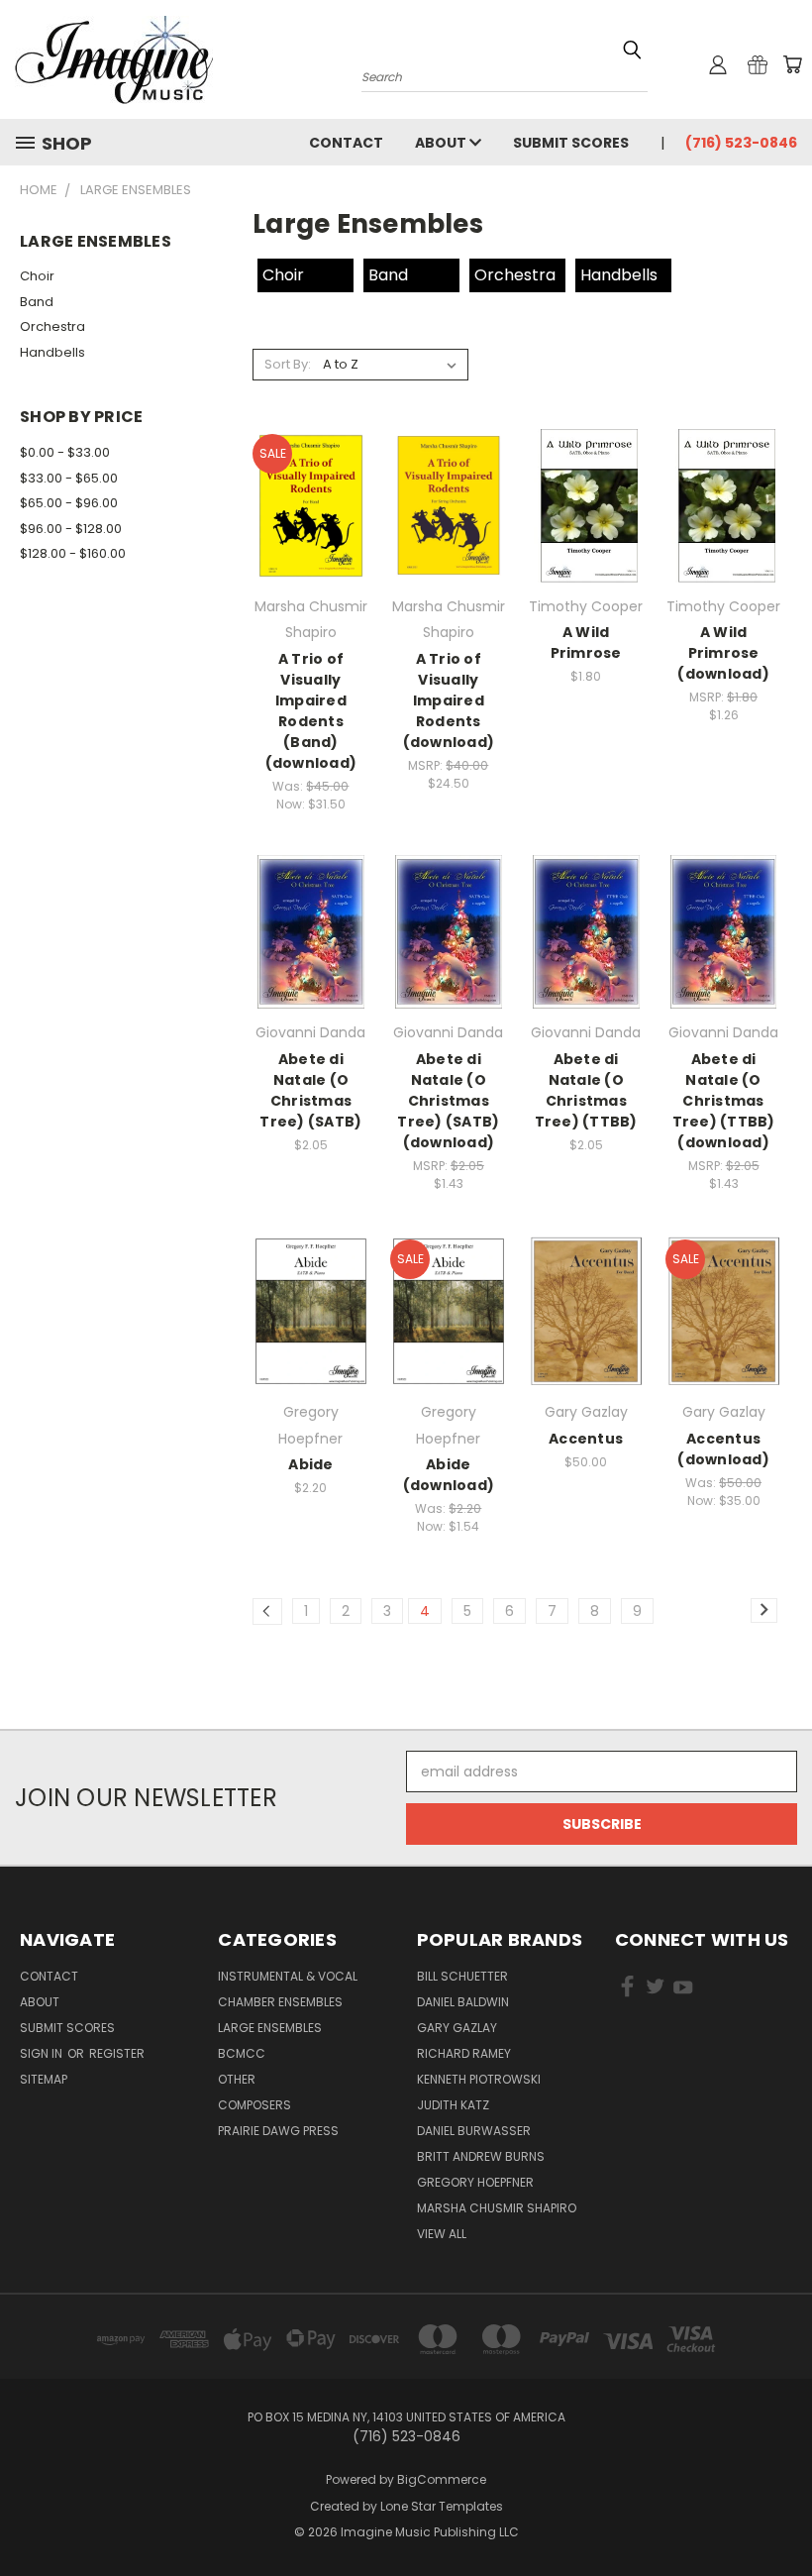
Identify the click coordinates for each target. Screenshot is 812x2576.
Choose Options (586, 1327)
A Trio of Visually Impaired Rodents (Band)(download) (311, 711)
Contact (346, 143)
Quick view (311, 484)
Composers (254, 2105)
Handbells (52, 352)
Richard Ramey (464, 2053)
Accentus (586, 1439)
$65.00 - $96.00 (69, 503)
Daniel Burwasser (474, 2131)
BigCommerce (442, 2479)
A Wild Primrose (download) (723, 653)
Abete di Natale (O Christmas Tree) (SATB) (310, 1090)
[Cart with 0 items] (792, 64)
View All (442, 2234)
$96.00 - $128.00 (71, 529)
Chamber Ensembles (280, 2002)
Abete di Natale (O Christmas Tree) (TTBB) (586, 1090)
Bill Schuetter (462, 1976)
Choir (37, 276)
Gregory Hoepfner (475, 2182)
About (442, 143)
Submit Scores (571, 143)
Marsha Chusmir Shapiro (497, 2208)
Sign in (43, 2053)
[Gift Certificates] (758, 64)
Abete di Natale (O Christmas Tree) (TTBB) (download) (724, 1101)
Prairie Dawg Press (278, 2131)
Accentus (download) (723, 1449)
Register (117, 2053)
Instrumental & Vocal (288, 1976)
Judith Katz (453, 2105)
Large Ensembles (270, 2028)
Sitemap (44, 2079)
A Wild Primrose (586, 643)
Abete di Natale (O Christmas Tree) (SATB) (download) (448, 1101)
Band (37, 302)
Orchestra (52, 326)
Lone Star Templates (442, 2506)
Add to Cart (310, 521)
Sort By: (288, 364)
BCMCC (242, 2053)
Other (237, 2079)
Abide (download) (449, 1475)
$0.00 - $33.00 (65, 452)
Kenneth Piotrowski (479, 2079)
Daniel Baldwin (463, 2002)
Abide (310, 1464)
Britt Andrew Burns (481, 2156)
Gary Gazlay (457, 2028)
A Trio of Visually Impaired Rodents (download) (449, 700)
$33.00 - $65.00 (69, 478)
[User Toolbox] (718, 64)
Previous (782, 2514)
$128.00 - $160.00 (73, 553)
